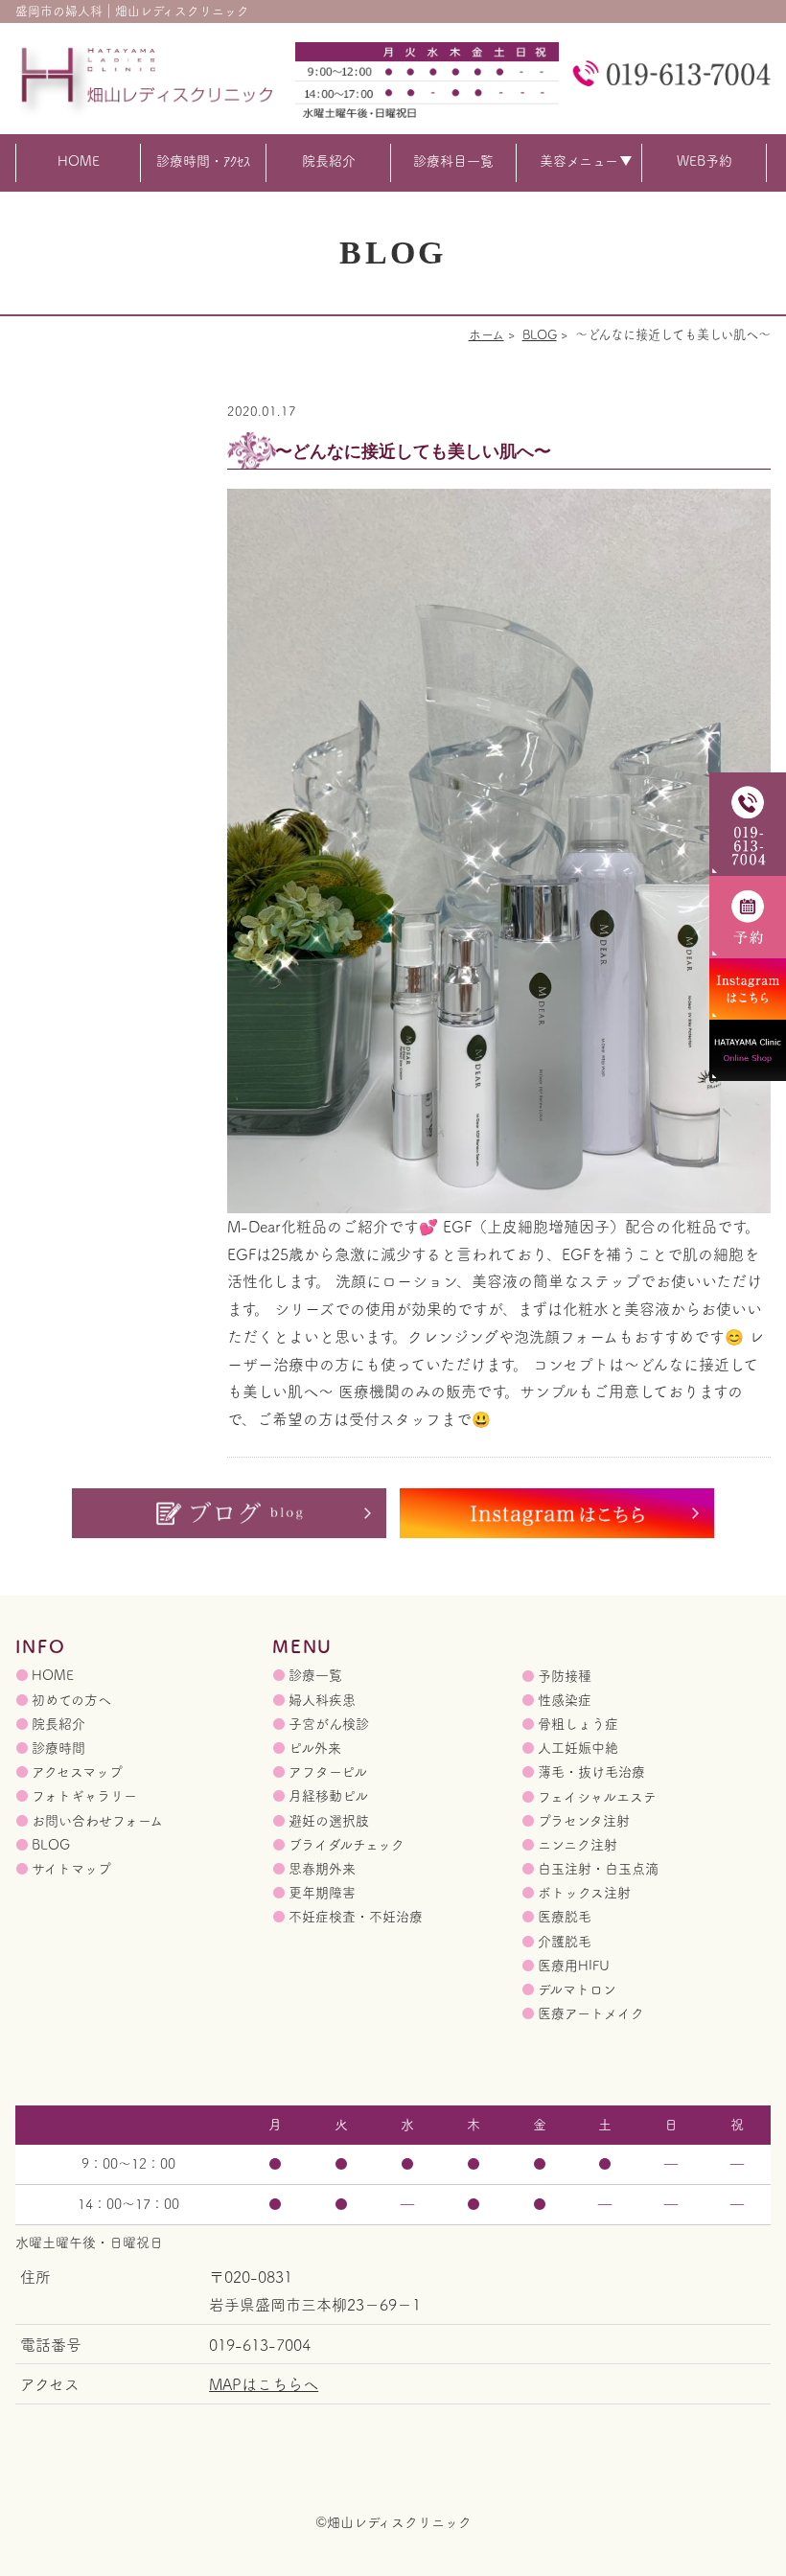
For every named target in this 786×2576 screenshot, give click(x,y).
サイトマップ (71, 1869)
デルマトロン (577, 1989)
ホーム (486, 334)
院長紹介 (329, 161)
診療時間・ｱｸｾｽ (203, 161)
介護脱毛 (565, 1942)
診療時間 (58, 1748)
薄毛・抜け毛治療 (591, 1772)
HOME (79, 161)
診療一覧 (315, 1675)
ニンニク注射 (578, 1845)
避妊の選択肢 (329, 1821)
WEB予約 (705, 161)
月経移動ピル (328, 1796)
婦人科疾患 (322, 1700)
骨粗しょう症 (578, 1724)
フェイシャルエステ (597, 1797)
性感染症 (565, 1700)
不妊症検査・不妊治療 (356, 1917)
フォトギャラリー (84, 1796)
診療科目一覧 (453, 161)
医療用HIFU (574, 1966)
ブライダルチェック (347, 1845)
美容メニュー (579, 161)
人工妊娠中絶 (578, 1748)
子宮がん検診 (329, 1724)
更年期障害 (322, 1893)
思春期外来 (322, 1869)
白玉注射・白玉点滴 (598, 1869)
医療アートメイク (591, 2013)
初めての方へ (71, 1700)
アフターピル (328, 1772)
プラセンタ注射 (584, 1821)
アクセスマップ (77, 1772)
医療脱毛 (565, 1917)
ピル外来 (315, 1748)
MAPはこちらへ (264, 2384)
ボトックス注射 (584, 1893)
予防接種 (565, 1676)
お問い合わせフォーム (97, 1821)
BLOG (540, 334)
